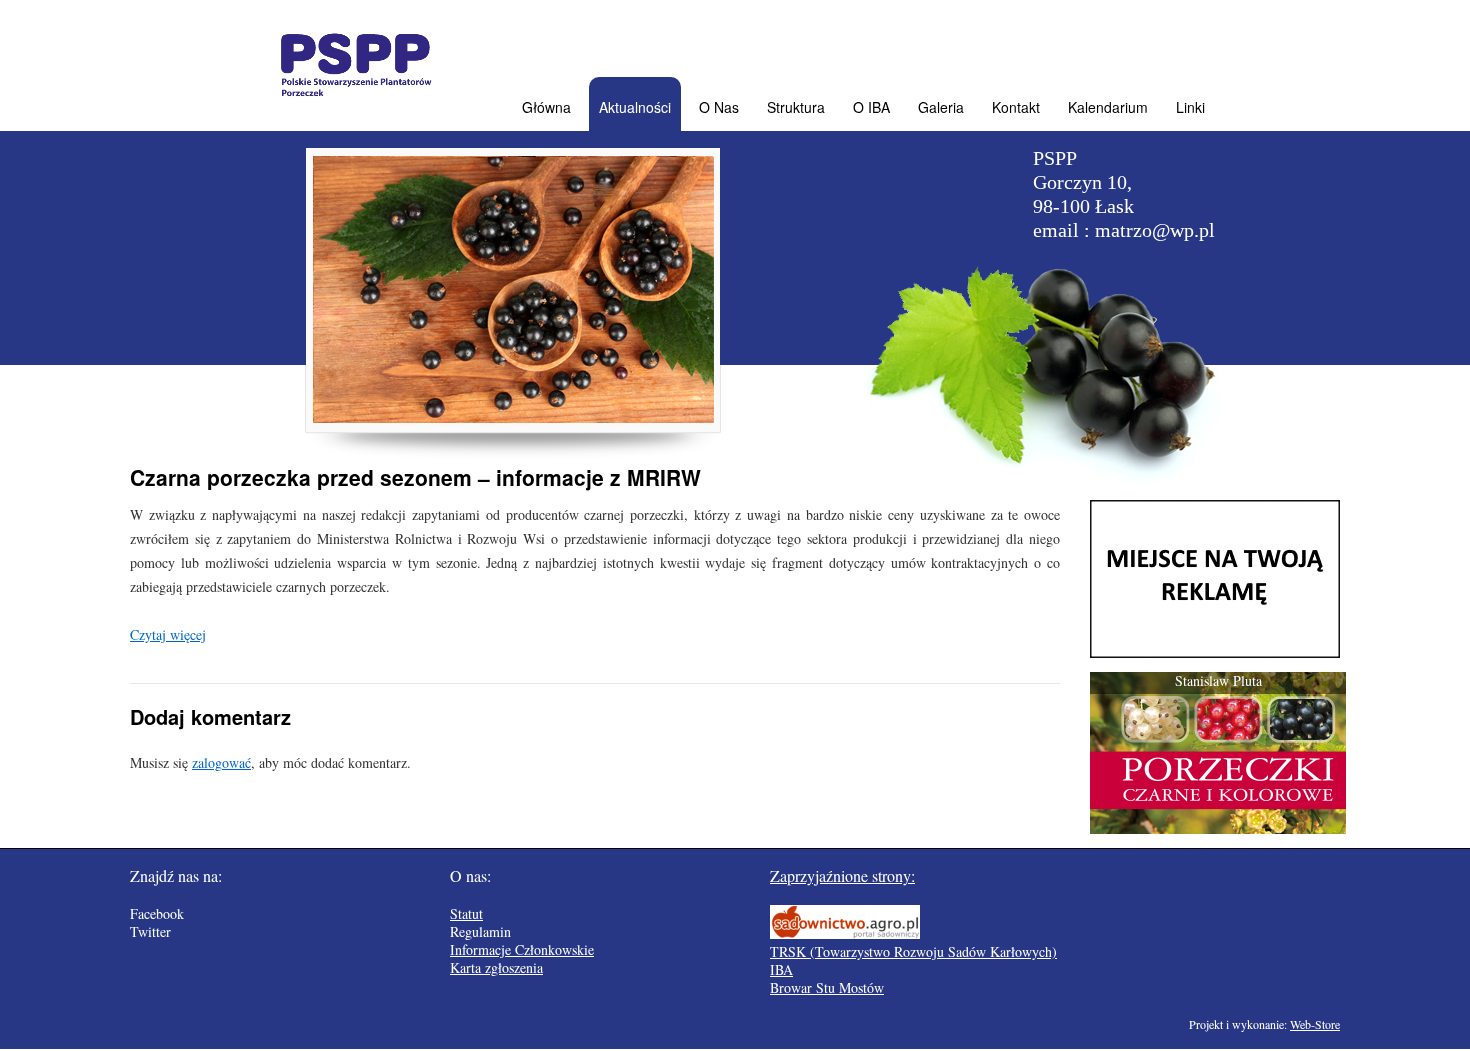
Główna (546, 107)
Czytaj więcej (168, 634)
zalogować (221, 762)
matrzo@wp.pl (1155, 230)
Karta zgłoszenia (496, 967)
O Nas (719, 107)
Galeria (941, 107)
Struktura (796, 107)
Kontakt (1016, 107)
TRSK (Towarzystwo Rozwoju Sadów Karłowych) (913, 951)
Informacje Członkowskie (522, 949)
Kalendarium (1108, 107)
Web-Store (1315, 1024)
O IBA (871, 107)
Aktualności (635, 107)
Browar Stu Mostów (827, 987)
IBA (781, 969)
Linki (1190, 107)
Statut (466, 913)
